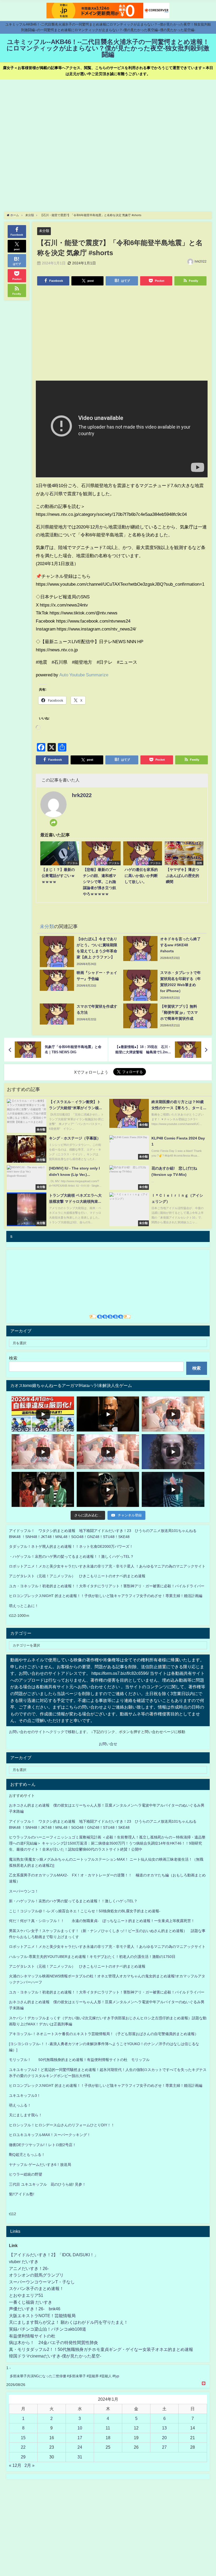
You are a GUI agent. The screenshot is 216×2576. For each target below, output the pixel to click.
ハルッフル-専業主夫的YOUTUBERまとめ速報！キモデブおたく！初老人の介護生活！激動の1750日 (92, 1957)
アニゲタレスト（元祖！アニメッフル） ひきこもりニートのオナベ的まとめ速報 (77, 1576)
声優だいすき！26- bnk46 (35, 2309)
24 (80, 2447)
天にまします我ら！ (26, 2115)
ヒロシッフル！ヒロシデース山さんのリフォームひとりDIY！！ (62, 2125)
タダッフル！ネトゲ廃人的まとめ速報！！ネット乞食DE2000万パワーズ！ (71, 1546)
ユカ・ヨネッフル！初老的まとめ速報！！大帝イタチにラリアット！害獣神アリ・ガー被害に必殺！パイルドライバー (107, 1586)
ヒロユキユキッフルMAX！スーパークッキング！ (50, 2135)
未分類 (44, 231)
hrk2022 (201, 261)
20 (164, 2438)
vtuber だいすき (24, 2262)
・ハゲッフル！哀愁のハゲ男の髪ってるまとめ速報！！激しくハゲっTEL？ (71, 1556)
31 (80, 2457)
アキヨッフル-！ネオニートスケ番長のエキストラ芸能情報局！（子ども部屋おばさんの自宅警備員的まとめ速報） (104, 2034)
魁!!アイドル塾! (22, 2194)
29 (23, 2457)
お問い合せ (108, 1744)
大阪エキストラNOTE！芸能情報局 (42, 2316)
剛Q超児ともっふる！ (27, 2155)
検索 (13, 1358)
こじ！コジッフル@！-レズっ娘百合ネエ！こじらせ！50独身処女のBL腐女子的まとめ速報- (85, 1911)
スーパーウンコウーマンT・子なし (42, 2282)
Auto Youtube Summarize (84, 675)
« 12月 (15, 2465)
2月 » (30, 2465)
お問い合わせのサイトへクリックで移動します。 (50, 1732)
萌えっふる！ (20, 2105)
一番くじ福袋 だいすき (31, 2302)
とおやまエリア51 (26, 2295)
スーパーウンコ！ (24, 1891)
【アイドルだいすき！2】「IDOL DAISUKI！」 (54, 2255)
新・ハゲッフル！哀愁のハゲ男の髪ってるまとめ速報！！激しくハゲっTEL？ (73, 1901)
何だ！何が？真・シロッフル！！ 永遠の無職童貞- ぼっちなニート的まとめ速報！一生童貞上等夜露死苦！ (102, 1921)
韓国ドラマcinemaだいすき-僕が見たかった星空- (55, 2356)
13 (164, 2428)
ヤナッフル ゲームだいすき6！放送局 (40, 2165)
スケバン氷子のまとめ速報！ (36, 2288)
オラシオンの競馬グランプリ (36, 2275)
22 (23, 2447)
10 (80, 2428)
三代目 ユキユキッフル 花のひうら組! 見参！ (47, 2184)
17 (80, 2438)
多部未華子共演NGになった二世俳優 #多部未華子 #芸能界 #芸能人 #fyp (64, 2376)
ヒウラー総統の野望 (26, 2174)
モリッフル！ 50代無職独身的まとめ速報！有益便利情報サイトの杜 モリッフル (79, 2060)
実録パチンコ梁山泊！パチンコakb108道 (48, 2329)
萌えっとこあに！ (24, 1606)
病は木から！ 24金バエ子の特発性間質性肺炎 (53, 2342)
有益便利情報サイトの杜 (32, 2336)
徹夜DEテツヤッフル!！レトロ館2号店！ (43, 2145)
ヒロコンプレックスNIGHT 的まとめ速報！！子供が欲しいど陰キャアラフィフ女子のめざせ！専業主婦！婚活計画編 (106, 1596)
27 (164, 2447)
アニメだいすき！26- (29, 2268)
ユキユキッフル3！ (25, 2095)
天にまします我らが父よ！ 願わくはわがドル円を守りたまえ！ (68, 2322)
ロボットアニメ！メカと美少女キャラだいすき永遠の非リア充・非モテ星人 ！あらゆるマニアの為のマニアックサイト (107, 1947)
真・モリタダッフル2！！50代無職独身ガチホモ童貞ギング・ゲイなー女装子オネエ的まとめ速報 (101, 2349)
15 (23, 2438)
